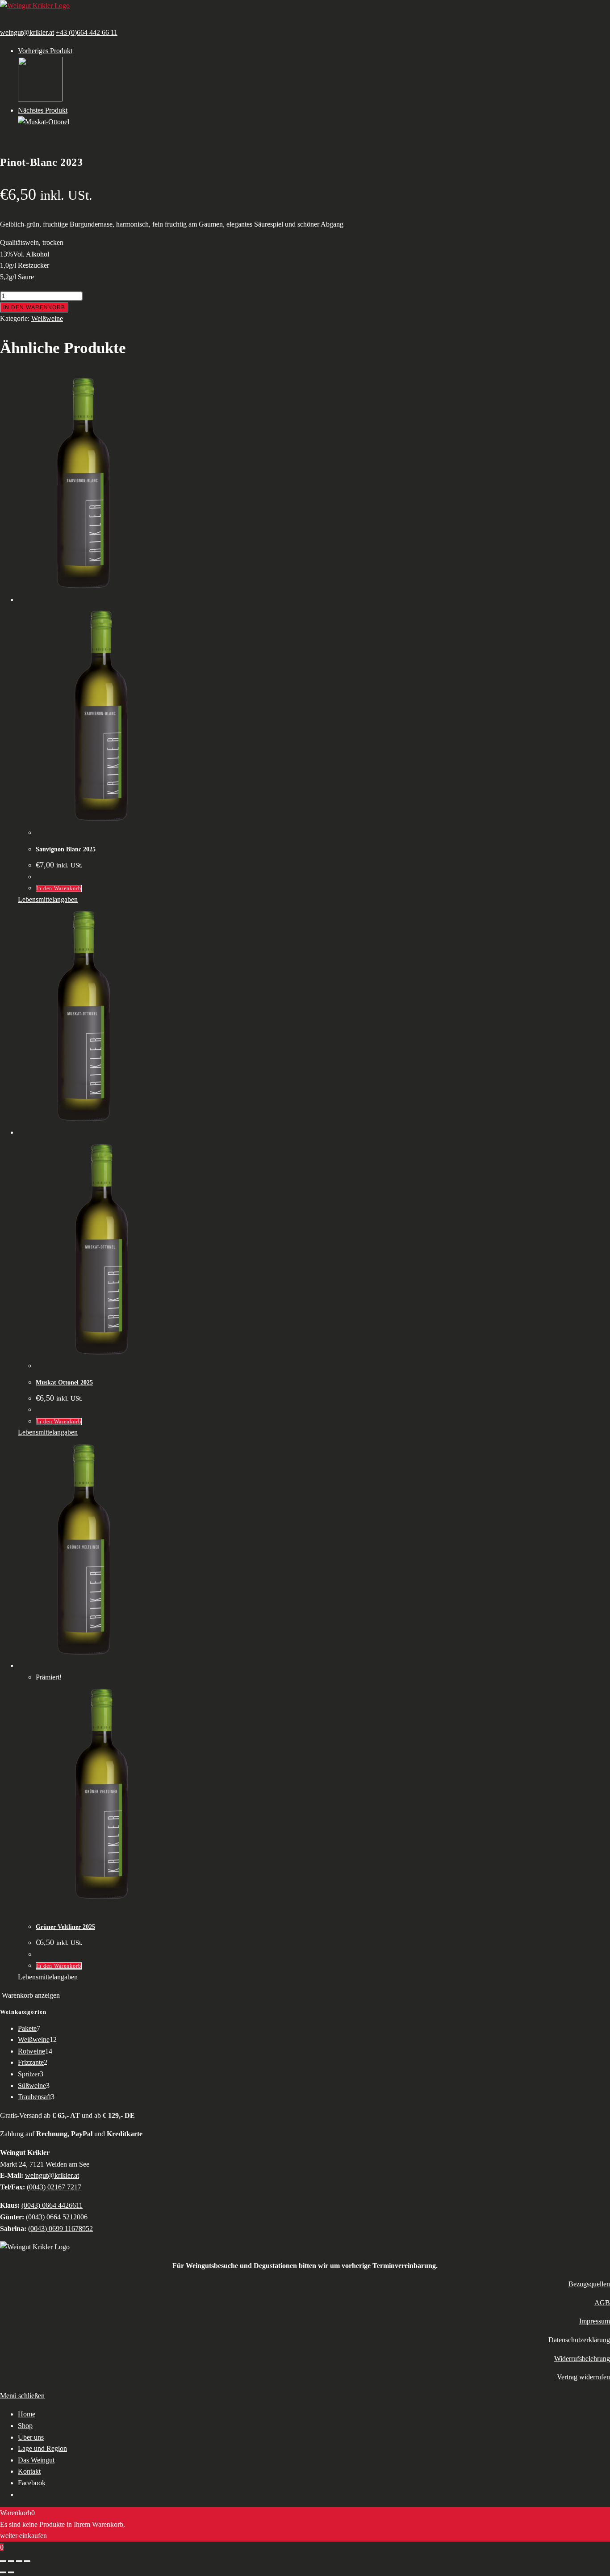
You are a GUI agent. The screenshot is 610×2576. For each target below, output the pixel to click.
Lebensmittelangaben (48, 899)
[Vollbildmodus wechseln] (11, 2561)
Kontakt (29, 2471)
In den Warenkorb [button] (59, 888)
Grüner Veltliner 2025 (65, 1927)
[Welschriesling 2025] (40, 99)
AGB (602, 2303)
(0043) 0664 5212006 (57, 2217)
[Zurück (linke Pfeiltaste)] (3, 2572)
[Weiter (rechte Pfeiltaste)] (11, 2572)
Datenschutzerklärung (579, 2340)
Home (27, 2414)
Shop (25, 2426)
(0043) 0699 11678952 (61, 2229)
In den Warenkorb (34, 307)
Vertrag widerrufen (583, 2377)
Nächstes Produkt (43, 110)
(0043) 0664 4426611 (52, 2205)
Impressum (595, 2321)
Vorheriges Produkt (45, 51)
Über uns (31, 2437)
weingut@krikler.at (27, 32)
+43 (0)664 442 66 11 (87, 32)
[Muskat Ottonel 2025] (44, 122)
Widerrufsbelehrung (582, 2359)
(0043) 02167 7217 (54, 2187)
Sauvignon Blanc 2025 (66, 849)
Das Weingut (36, 2460)
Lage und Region (42, 2448)
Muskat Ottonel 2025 (64, 1383)
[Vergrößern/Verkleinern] (3, 2561)
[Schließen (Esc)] (27, 2561)
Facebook (32, 2483)
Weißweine (47, 318)
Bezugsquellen (589, 2284)
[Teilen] (19, 2561)
